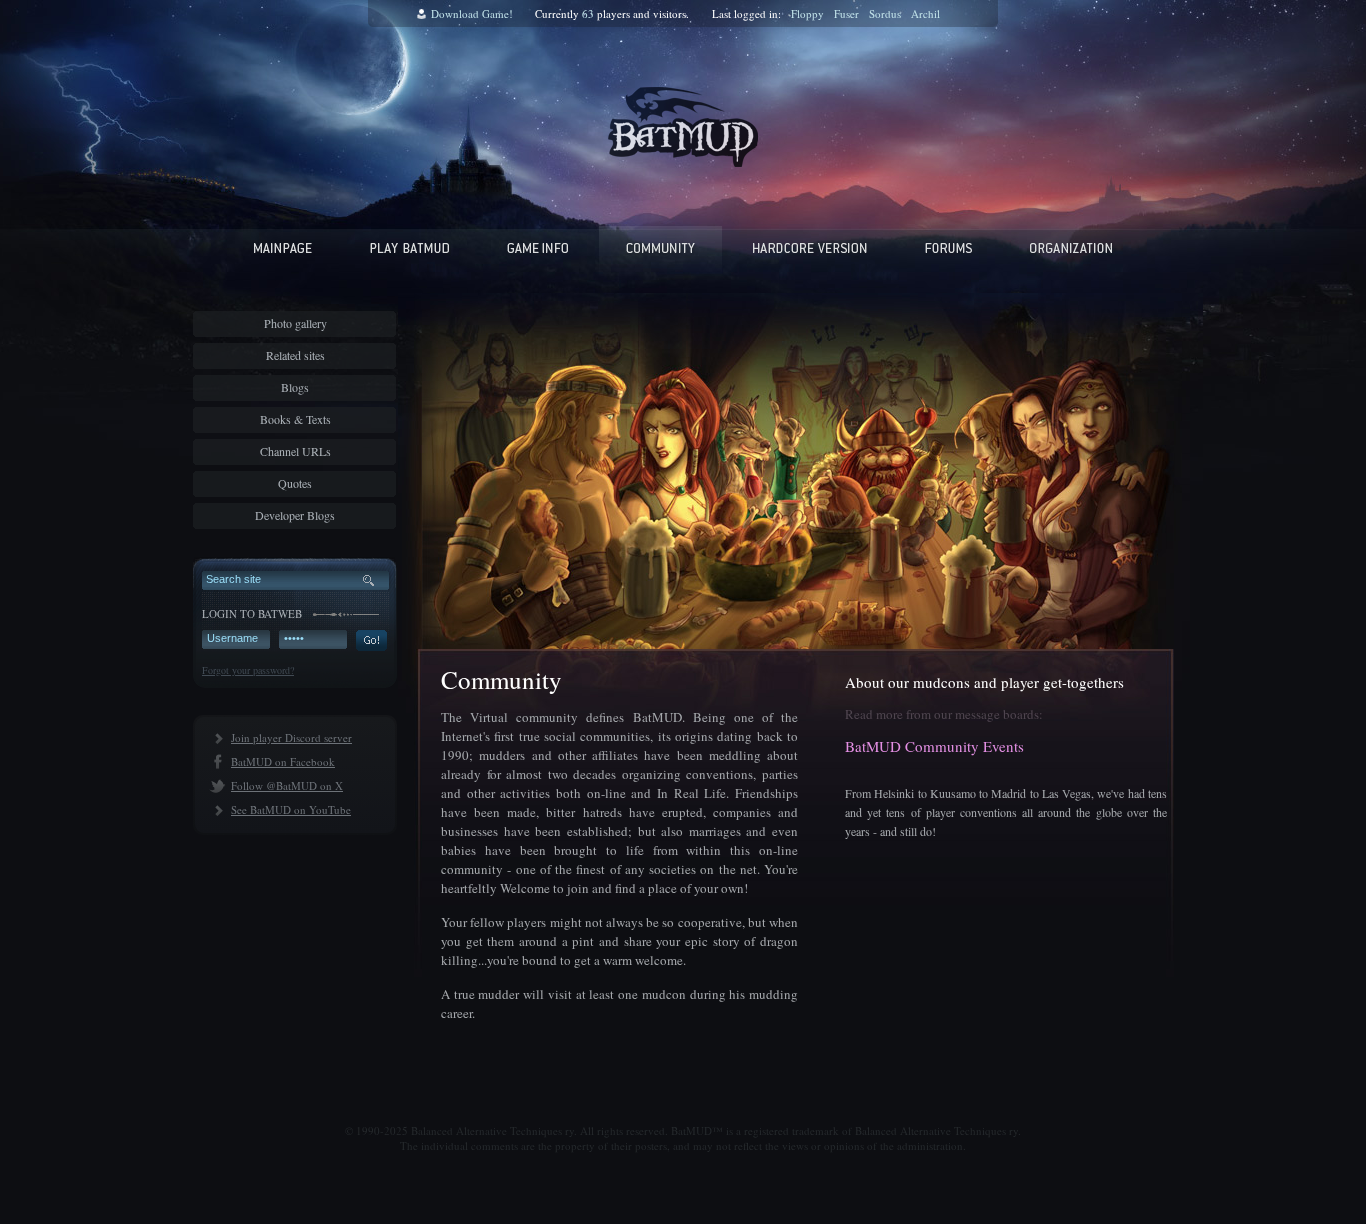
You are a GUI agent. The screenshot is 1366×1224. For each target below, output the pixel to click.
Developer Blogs (295, 515)
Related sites (295, 355)
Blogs (295, 387)
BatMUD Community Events (934, 746)
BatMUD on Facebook (283, 761)
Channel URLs (295, 451)
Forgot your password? (248, 670)
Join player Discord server (291, 737)
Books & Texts (295, 419)
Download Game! (472, 13)
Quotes (295, 483)
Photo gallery (295, 323)
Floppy (807, 13)
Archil (925, 13)
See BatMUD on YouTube (291, 809)
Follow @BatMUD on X (287, 785)
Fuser (846, 13)
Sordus (885, 13)
